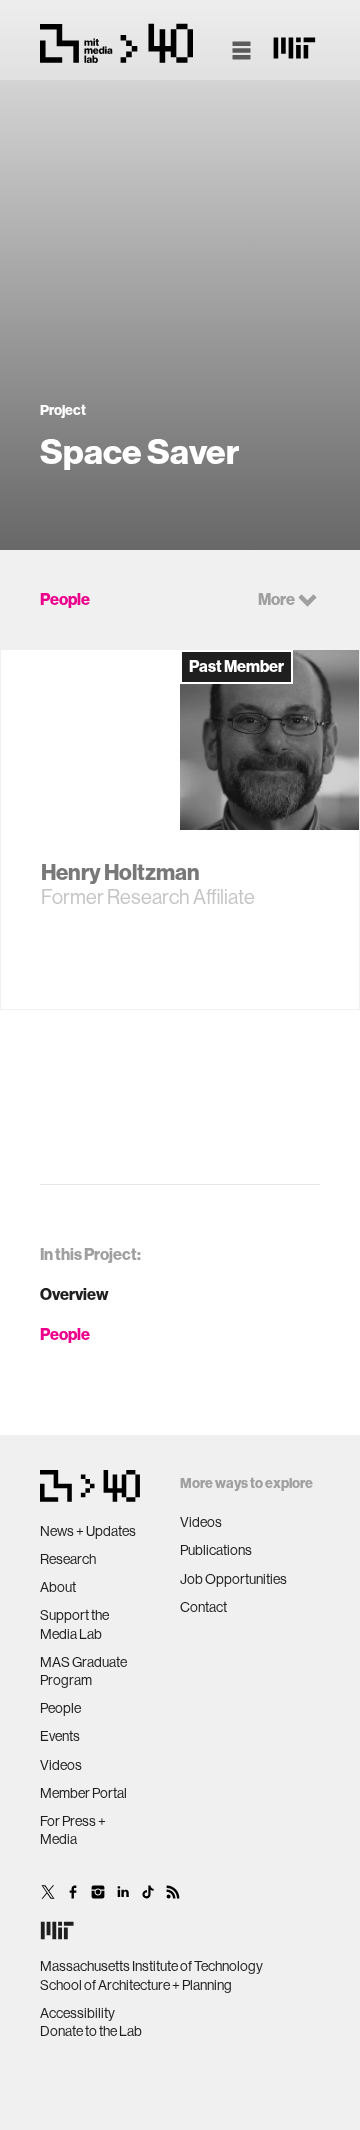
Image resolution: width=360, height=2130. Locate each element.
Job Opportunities (233, 1579)
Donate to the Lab (91, 2031)
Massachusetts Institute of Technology (151, 1966)
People (65, 1334)
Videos (61, 1765)
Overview (74, 1294)
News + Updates (88, 1531)
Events (60, 1736)
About (58, 1587)
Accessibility (77, 2013)
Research (68, 1559)
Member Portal (83, 1793)
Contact (203, 1607)
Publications (216, 1550)
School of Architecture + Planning (136, 1985)
